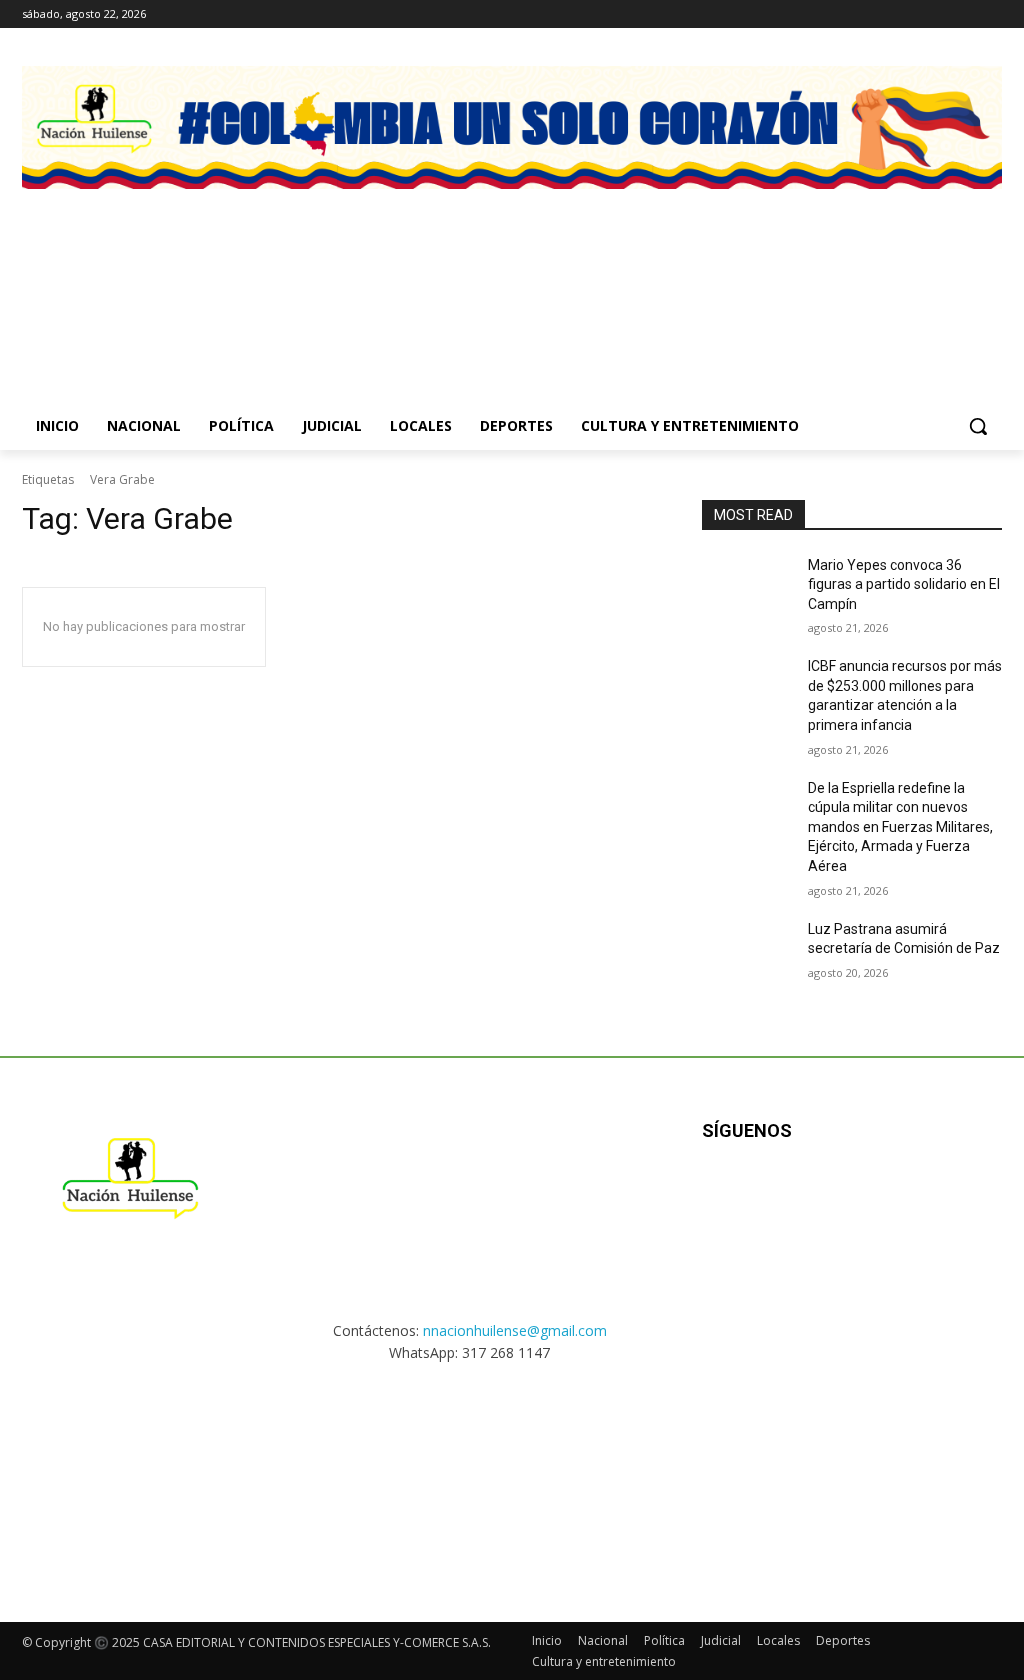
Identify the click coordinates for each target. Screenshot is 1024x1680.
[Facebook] (907, 14)
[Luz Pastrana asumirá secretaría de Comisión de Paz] (747, 951)
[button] (978, 426)
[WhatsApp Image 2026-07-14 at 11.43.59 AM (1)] (639, 274)
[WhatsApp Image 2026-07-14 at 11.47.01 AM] (129, 274)
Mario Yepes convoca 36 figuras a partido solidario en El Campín (904, 584)
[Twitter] (990, 14)
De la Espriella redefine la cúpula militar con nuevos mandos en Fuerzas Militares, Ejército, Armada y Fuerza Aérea (900, 827)
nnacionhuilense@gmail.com (515, 1330)
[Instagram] (935, 14)
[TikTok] (962, 14)
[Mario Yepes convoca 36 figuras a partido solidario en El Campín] (747, 587)
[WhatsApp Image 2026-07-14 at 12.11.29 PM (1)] (384, 274)
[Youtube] (918, 1195)
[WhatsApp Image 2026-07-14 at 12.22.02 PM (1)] (894, 274)
